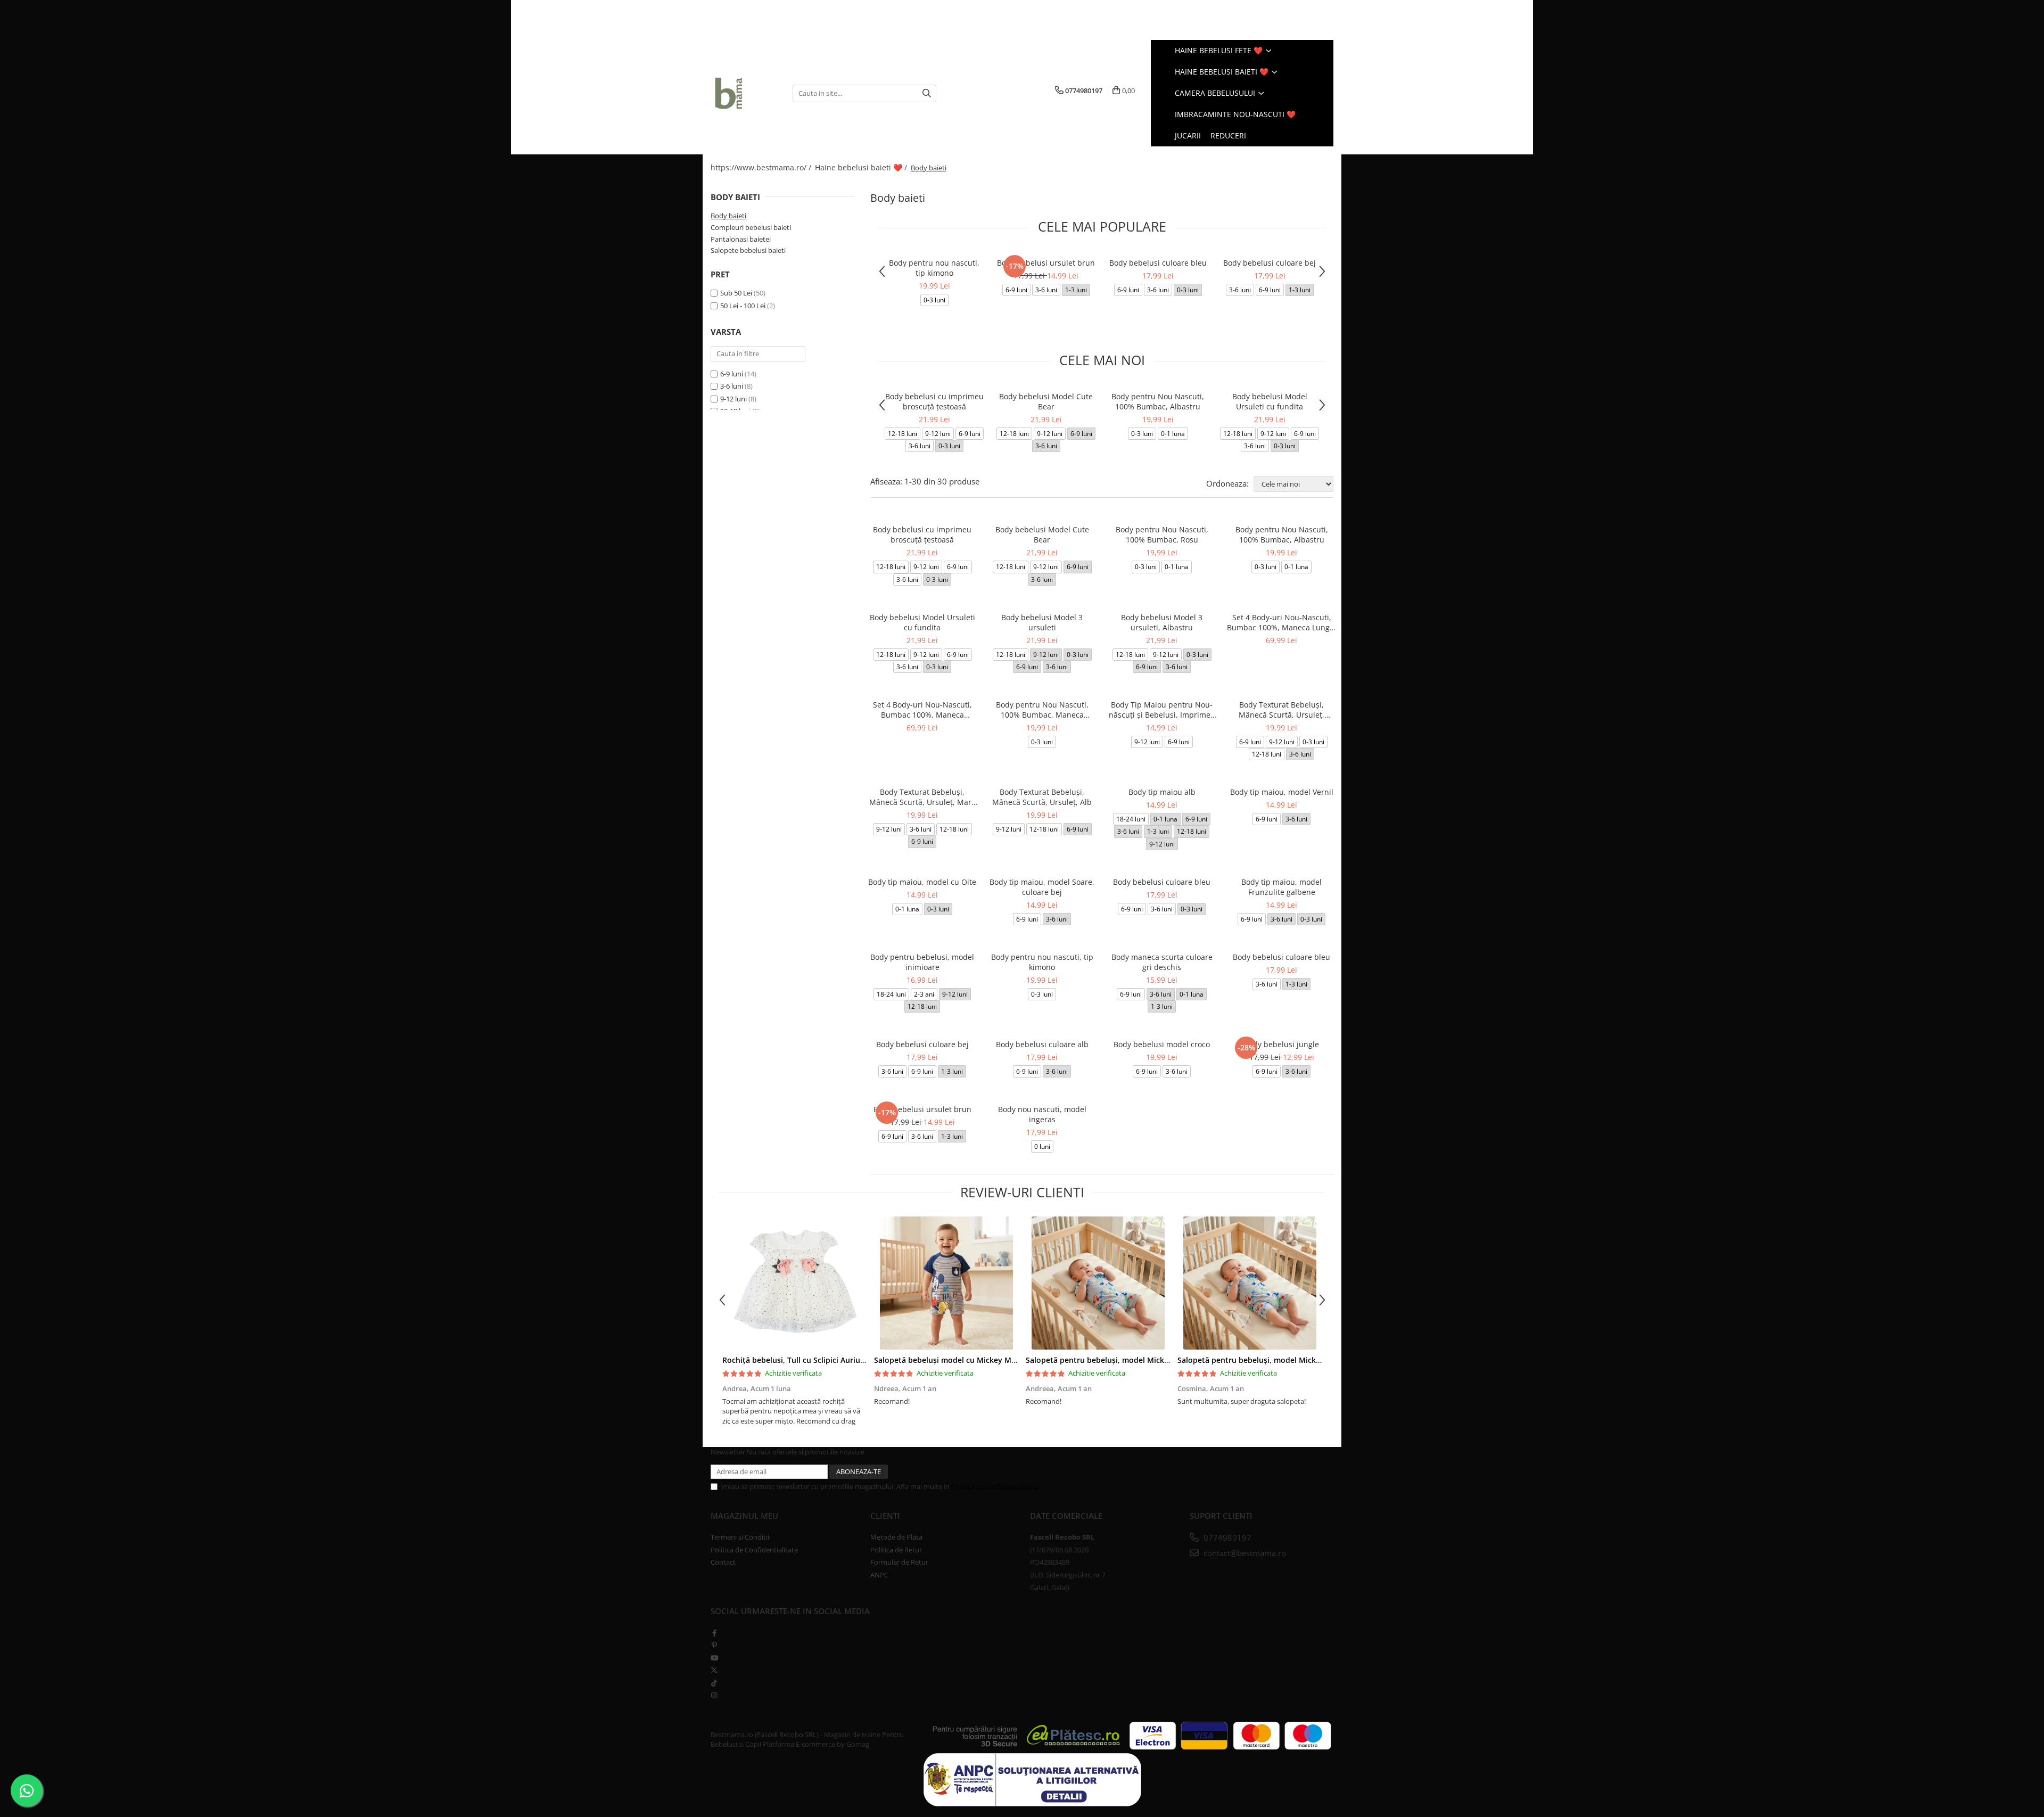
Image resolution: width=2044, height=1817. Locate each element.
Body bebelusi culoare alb (1042, 1044)
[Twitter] (714, 1670)
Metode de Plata (896, 1537)
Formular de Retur (899, 1562)
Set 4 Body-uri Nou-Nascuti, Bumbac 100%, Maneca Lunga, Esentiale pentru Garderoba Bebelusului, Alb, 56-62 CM (1281, 622)
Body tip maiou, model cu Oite (922, 882)
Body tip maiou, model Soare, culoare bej (1042, 887)
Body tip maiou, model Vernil (1282, 792)
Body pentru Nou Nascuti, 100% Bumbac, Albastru (1158, 401)
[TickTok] (714, 1683)
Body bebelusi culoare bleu (1158, 263)
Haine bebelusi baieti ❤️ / (862, 167)
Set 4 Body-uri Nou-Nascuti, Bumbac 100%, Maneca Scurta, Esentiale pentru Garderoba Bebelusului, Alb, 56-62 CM (922, 710)
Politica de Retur (896, 1550)
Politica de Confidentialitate (995, 1486)
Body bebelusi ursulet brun (1046, 263)
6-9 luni (732, 374)
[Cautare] (927, 93)
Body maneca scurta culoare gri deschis (1162, 962)
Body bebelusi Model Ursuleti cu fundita (1270, 401)
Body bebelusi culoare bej (1270, 263)
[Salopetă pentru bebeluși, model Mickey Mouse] (1098, 1283)
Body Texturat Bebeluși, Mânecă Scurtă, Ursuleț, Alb (1042, 797)
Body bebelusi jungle (1281, 1044)
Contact (723, 1562)
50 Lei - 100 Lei (743, 306)
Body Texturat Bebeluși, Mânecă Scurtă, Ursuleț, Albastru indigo (1281, 710)
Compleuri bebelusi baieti (751, 227)
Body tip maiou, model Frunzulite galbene (1281, 887)
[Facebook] (714, 1633)
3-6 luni (732, 386)
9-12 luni (733, 399)
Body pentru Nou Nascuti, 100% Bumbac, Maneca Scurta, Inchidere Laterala (1042, 710)
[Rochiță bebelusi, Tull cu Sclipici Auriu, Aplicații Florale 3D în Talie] (794, 1283)
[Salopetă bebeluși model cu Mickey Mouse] (946, 1283)
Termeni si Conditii (740, 1537)
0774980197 (1226, 1538)
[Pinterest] (714, 1645)
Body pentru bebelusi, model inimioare (922, 962)
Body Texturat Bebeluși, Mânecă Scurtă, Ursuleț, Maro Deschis (922, 797)
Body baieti (728, 216)
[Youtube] (714, 1658)
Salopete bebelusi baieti (748, 250)
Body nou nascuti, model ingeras (1042, 1114)
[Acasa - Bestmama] (744, 93)
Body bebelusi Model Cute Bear (1046, 401)
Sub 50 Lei (736, 293)
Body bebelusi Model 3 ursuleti (1042, 622)
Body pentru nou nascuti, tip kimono (934, 268)
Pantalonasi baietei (741, 239)
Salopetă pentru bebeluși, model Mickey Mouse (1112, 1360)
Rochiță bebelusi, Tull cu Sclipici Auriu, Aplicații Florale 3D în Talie (841, 1360)
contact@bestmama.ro (1244, 1553)
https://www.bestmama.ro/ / (762, 167)
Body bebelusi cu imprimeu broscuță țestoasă (934, 401)
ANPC (879, 1575)
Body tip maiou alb (1162, 792)
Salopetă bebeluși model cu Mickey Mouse (951, 1360)
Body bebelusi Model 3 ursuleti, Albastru (1162, 622)
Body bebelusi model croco (1162, 1044)
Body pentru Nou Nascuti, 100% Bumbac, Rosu (1162, 535)
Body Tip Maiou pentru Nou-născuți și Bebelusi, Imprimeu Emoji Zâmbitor (1162, 710)
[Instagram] (714, 1695)
